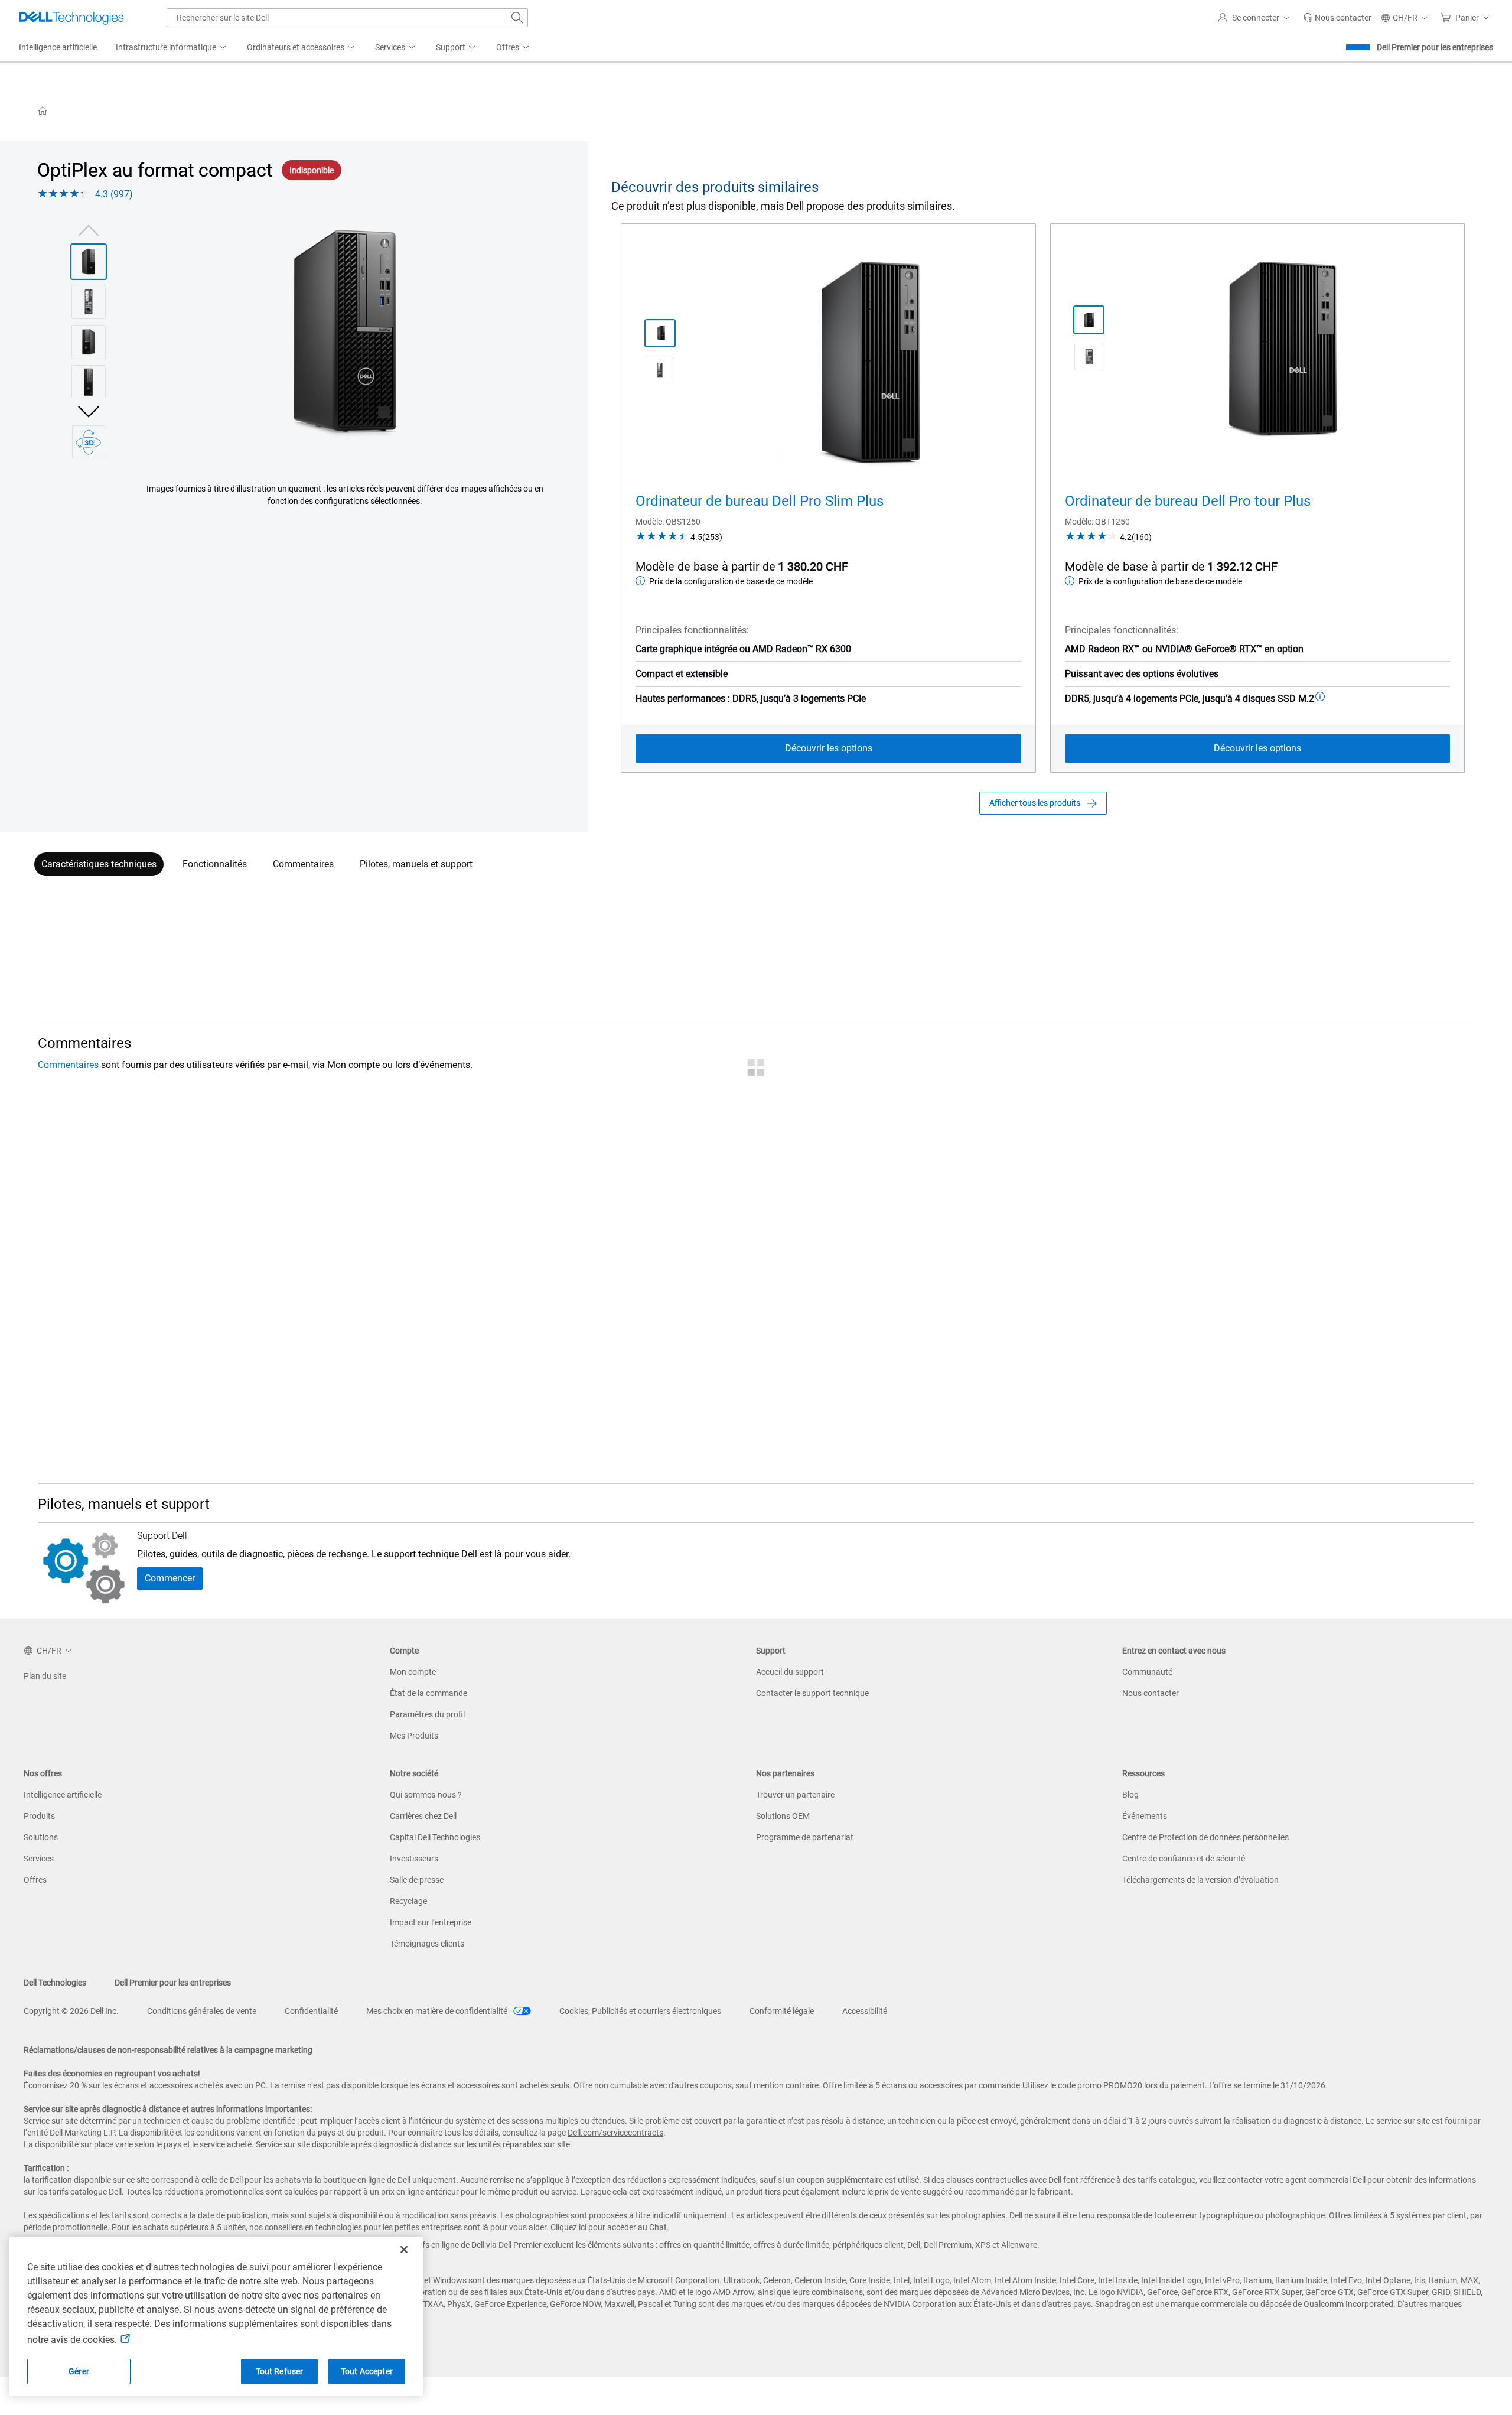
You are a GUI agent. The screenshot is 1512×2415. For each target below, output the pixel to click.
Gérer (79, 2371)
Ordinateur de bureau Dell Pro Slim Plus (760, 501)
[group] (345, 334)
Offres (35, 1880)
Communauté (1147, 1672)
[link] (1337, 18)
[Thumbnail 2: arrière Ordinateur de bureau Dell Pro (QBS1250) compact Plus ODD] (660, 370)
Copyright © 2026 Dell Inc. (71, 2011)
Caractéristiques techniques (99, 864)
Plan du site (45, 1676)
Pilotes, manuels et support (416, 864)
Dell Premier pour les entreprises (1435, 47)
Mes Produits (414, 1736)
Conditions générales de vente (202, 2011)
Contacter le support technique (812, 1693)
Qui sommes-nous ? (426, 1795)
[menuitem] (172, 48)
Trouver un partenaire (795, 1795)
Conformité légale (782, 2011)
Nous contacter (1151, 1693)
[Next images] (89, 410)
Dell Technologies (55, 1983)
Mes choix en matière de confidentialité (438, 2011)
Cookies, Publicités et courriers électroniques (640, 2011)
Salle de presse (417, 1880)
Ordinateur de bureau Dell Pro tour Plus (1188, 501)
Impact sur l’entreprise (431, 1922)
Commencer (170, 1578)
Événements (1145, 1816)
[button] (1256, 18)
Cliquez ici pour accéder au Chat (609, 2227)
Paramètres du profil (427, 1714)
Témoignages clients (427, 1944)
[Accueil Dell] (43, 110)
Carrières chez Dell (423, 1816)
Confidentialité (311, 2011)
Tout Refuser (280, 2371)
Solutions (41, 1837)
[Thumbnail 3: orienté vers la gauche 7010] (89, 342)
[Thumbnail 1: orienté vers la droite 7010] (89, 262)
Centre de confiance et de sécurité (1184, 1859)
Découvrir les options (829, 748)
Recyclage (408, 1901)
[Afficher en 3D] (89, 442)
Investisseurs (414, 1859)
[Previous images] (89, 229)
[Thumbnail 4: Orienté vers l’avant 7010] (89, 382)
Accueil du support (790, 1672)
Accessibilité (865, 2011)
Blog (1130, 1795)
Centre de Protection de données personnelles (1205, 1837)
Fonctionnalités (215, 864)
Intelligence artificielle (63, 1795)
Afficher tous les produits (1035, 803)
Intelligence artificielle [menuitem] (58, 47)
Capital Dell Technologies (435, 1837)
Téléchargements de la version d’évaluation (1200, 1880)
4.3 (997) (114, 194)
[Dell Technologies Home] (71, 18)
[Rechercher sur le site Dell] (517, 18)
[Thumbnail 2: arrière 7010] (89, 302)
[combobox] (347, 18)
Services (39, 1859)
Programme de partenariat (805, 1837)
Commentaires (303, 864)
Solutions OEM (783, 1816)
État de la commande (428, 1693)
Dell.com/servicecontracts (615, 2133)
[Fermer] (404, 2250)
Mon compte (413, 1672)
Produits (39, 1816)
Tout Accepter (367, 2371)
